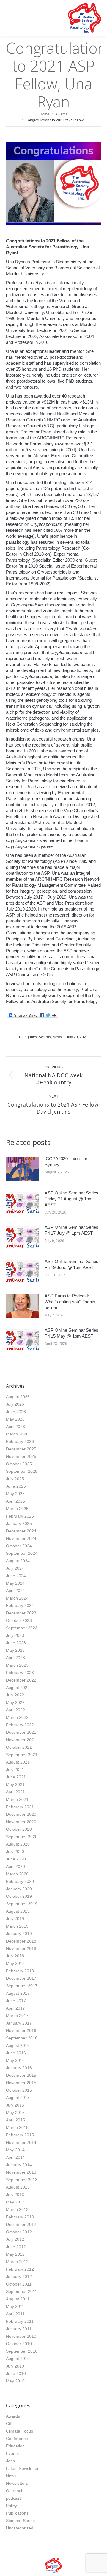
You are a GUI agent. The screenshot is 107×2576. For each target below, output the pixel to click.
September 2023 (22, 1628)
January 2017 (19, 2023)
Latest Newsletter (22, 2468)
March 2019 (17, 1926)
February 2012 (20, 2269)
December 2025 (21, 1449)
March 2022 (17, 1717)
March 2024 (17, 1598)
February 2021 (20, 1807)
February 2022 (20, 1725)
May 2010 (15, 2381)
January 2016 (19, 2068)
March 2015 (17, 2127)
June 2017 (16, 2001)
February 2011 (20, 2321)
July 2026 (15, 1404)
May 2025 (15, 1494)
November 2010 (21, 2336)
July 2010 (15, 2366)
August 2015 (18, 2098)
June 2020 (16, 1859)
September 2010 (22, 2351)
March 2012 (17, 2262)
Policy (11, 2506)
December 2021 (21, 1732)
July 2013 (15, 2195)
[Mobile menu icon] (10, 18)
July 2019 (15, 1919)
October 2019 (19, 1896)
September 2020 (22, 1837)
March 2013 (17, 2209)
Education (15, 2446)
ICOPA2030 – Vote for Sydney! (66, 1162)
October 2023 (19, 1620)
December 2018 (21, 1941)
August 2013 (18, 2187)
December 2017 (21, 1978)
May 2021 (15, 1784)
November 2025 (21, 1456)
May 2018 (15, 1963)
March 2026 (17, 1434)
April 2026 (15, 1427)
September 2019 (22, 1904)
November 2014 (21, 2142)
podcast (13, 2498)
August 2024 (18, 1561)
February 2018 (20, 1971)
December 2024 (21, 1531)
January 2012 (19, 2277)
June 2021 (16, 1777)
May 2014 (15, 2150)
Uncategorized (20, 2528)
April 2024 (15, 1591)
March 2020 (17, 1874)
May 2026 (15, 1419)
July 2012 (15, 2239)
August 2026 (18, 1397)
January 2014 (19, 2165)
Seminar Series (20, 2521)
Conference (17, 2439)
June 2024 (16, 1576)
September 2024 (22, 1553)
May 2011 (15, 2306)
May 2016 (15, 2060)
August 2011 (18, 2299)
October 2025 (19, 1464)
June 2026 (16, 1412)
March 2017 (17, 2016)
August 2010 (18, 2359)
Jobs (10, 2461)
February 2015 (20, 2135)
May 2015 (15, 2113)
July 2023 (15, 1635)
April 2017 (15, 2008)
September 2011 (22, 2291)
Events (12, 2453)
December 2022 (21, 1680)
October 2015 (19, 2090)
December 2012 (21, 2224)
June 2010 (16, 2373)
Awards (45, 1037)
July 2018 (15, 1956)
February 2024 (20, 1605)
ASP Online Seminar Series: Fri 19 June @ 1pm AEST (72, 1264)
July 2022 (15, 1695)
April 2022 (15, 1710)
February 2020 (20, 1881)
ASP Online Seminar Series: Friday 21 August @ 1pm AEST (72, 1199)
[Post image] (22, 1169)
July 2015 (15, 2105)
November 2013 (21, 2172)
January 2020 (19, 1889)
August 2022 (18, 1688)
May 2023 (15, 1650)
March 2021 (17, 1799)
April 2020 (15, 1866)
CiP (9, 2424)
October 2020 (19, 1829)
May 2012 (15, 2254)
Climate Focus (19, 2431)
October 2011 (19, 2284)
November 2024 (21, 1538)
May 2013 (15, 2202)
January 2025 (19, 1523)
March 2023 (17, 1665)
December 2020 (21, 1814)
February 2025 (20, 1516)
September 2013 (22, 2180)
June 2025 (16, 1486)
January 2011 (19, 2329)
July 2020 (15, 1852)
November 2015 (21, 2083)
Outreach (15, 2491)
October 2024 (19, 1546)
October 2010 (19, 2344)
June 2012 (16, 2247)
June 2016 (16, 2053)
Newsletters (17, 2483)
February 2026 (20, 1441)
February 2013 (20, 2217)
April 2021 (15, 1792)
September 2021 (22, 1755)
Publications (17, 2513)
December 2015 (21, 2075)
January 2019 (19, 1934)
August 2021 (18, 1762)
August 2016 (18, 2045)
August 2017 (18, 1993)
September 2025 (22, 1471)
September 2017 (22, 1986)
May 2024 (15, 1583)
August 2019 (18, 1911)
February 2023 (20, 1673)
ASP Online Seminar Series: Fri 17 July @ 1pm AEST (72, 1230)
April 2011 (15, 2314)
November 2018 (21, 1948)
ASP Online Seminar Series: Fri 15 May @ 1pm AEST (72, 1333)
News (57, 1037)
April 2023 (15, 1658)
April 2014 (15, 2157)
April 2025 (15, 1501)
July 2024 (15, 1568)
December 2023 (21, 1613)
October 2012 (19, 2232)
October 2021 (19, 1747)
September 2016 (22, 2038)
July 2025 (15, 1479)
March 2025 (17, 1509)
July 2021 (15, 1770)
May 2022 (15, 1702)
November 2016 (21, 2030)
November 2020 (21, 1822)
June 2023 (16, 1643)
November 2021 (21, 1740)
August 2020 (18, 1844)
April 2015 (15, 2120)
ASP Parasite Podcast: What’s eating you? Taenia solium (70, 1302)
